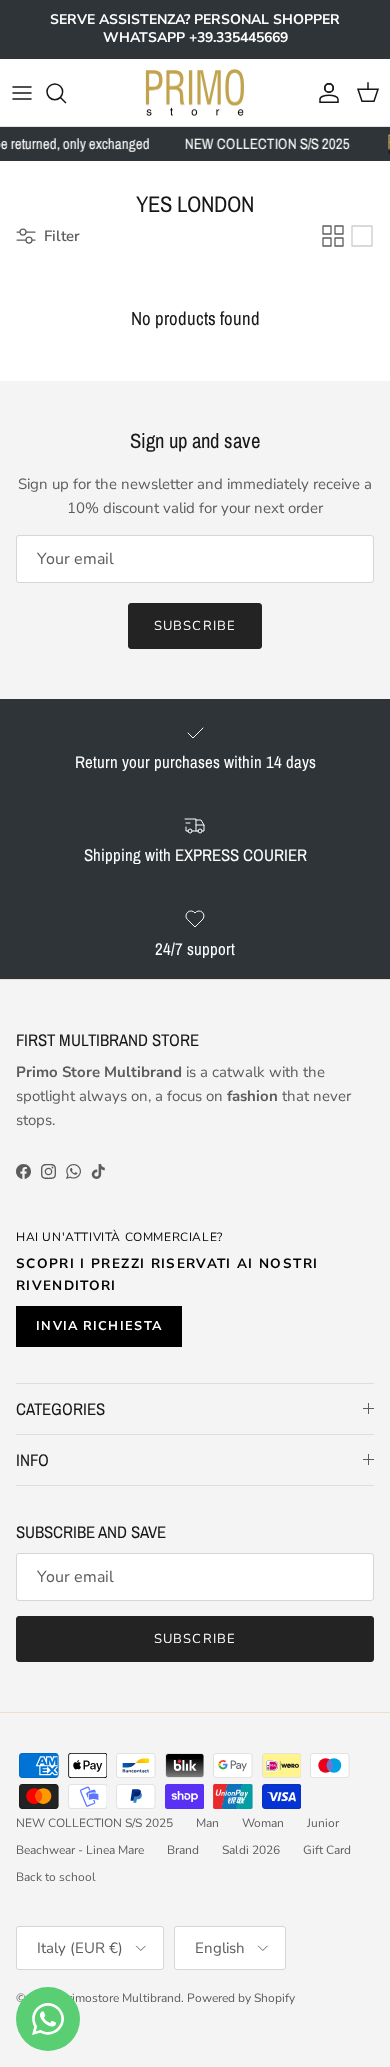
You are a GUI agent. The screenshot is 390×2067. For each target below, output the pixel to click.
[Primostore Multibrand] (195, 93)
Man (207, 1823)
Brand (183, 1850)
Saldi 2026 (251, 1850)
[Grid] (333, 236)
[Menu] (22, 93)
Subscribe (194, 626)
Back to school (56, 1877)
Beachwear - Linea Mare (80, 1850)
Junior (323, 1823)
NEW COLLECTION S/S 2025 (94, 1823)
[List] (362, 236)
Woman (263, 1823)
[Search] (66, 93)
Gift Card (327, 1850)
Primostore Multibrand (120, 1998)
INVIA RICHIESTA (99, 1326)
